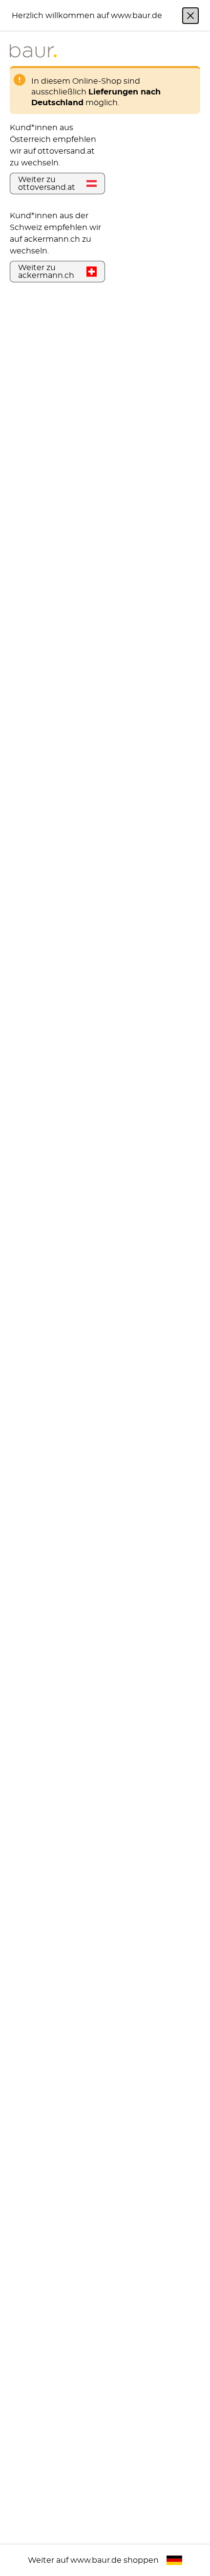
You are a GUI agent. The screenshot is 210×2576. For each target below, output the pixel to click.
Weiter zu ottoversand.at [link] (47, 184)
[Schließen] (190, 16)
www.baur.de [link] (96, 2560)
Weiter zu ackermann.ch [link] (46, 272)
